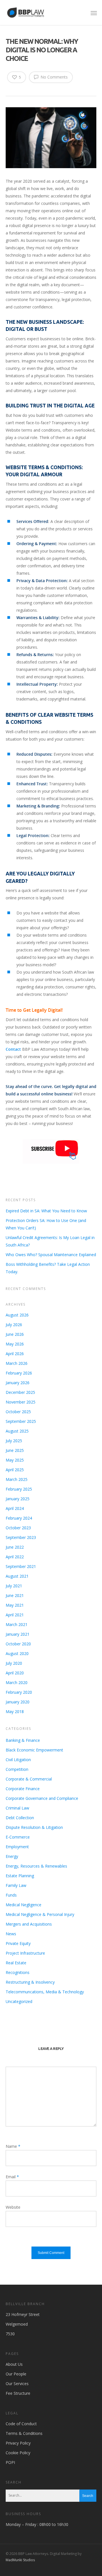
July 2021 (14, 1586)
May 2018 (15, 1712)
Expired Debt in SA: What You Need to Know (46, 1211)
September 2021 (21, 1566)
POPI (10, 2462)
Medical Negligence (24, 1905)
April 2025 (15, 1470)
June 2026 (15, 1334)
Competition (17, 1769)
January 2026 (18, 1383)
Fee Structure (18, 2393)
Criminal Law (17, 1808)
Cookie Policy (18, 2453)
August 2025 (17, 1431)
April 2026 (15, 1354)
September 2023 (21, 1537)
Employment (17, 1847)
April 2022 (15, 1557)
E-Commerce (18, 1837)
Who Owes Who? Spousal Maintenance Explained (51, 1255)
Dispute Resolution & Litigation (34, 1827)
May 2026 (15, 1344)
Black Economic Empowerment (34, 1750)
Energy (12, 1856)
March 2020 (17, 1682)
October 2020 (18, 1644)
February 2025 (19, 1489)
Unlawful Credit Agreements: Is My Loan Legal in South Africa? (50, 1241)
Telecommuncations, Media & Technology (45, 1992)
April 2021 (15, 1615)
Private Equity (18, 1943)
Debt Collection (20, 1818)
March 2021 (17, 1624)
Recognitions (18, 1972)
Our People (16, 2374)
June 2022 (15, 1547)
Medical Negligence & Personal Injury (40, 1914)
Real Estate (16, 1963)
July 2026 (14, 1325)
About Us (14, 2364)
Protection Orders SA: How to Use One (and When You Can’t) (46, 1224)
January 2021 (18, 1634)
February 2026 (19, 1373)
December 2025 (20, 1392)
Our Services (17, 2384)
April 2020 (15, 1673)
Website (13, 2207)
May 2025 (15, 1460)
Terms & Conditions (24, 2433)
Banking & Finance (23, 1740)
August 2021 (17, 1576)
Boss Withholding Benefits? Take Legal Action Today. (48, 1268)
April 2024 (15, 1508)
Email (12, 2177)
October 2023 (18, 1528)
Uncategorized (19, 2001)
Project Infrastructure (25, 1953)
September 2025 (21, 1421)
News (11, 1934)
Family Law (16, 1885)
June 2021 (15, 1595)
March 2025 (17, 1479)
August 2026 (17, 1315)
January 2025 (18, 1499)
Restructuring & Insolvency (30, 1982)
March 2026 (17, 1363)
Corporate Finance (23, 1789)
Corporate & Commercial (29, 1779)
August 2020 (17, 1653)
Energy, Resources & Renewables (36, 1866)
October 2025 (18, 1412)
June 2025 (15, 1450)
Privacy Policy (18, 2443)
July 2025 (14, 1441)
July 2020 (14, 1663)
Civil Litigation (18, 1760)
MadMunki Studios (20, 2560)
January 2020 (18, 1702)
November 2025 (21, 1402)
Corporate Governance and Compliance (42, 1798)
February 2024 (19, 1518)
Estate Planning (20, 1876)
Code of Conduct (21, 2424)
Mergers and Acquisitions (29, 1924)
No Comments (54, 77)
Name (13, 2146)
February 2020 (19, 1692)
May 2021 (15, 1605)
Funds (11, 1895)
